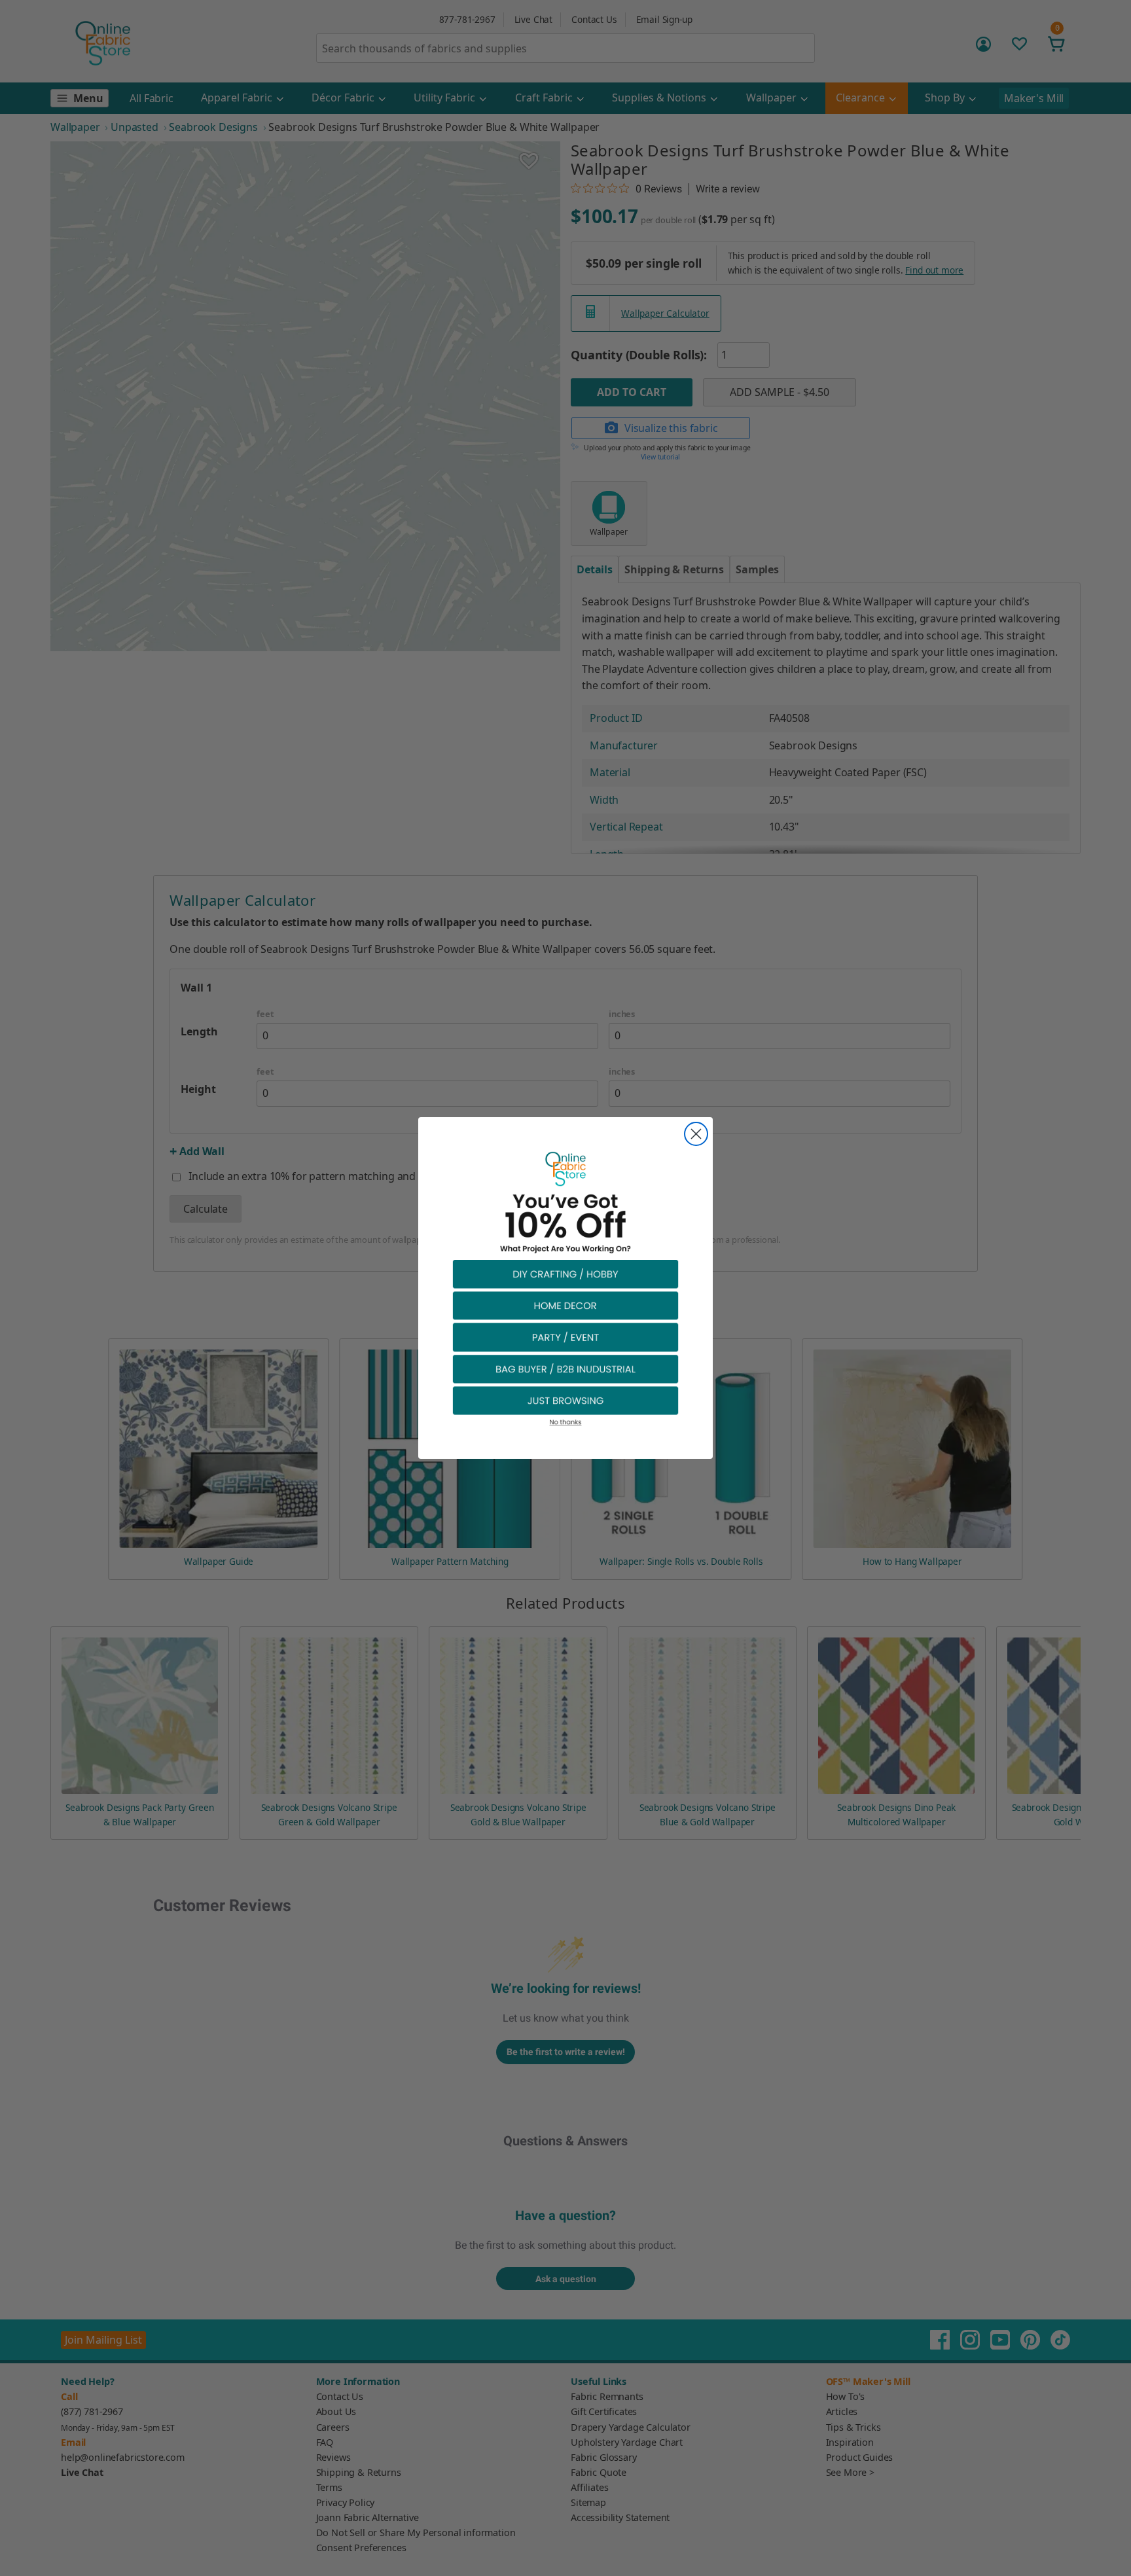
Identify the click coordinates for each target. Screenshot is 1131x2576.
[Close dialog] (696, 1134)
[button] (565, 1273)
